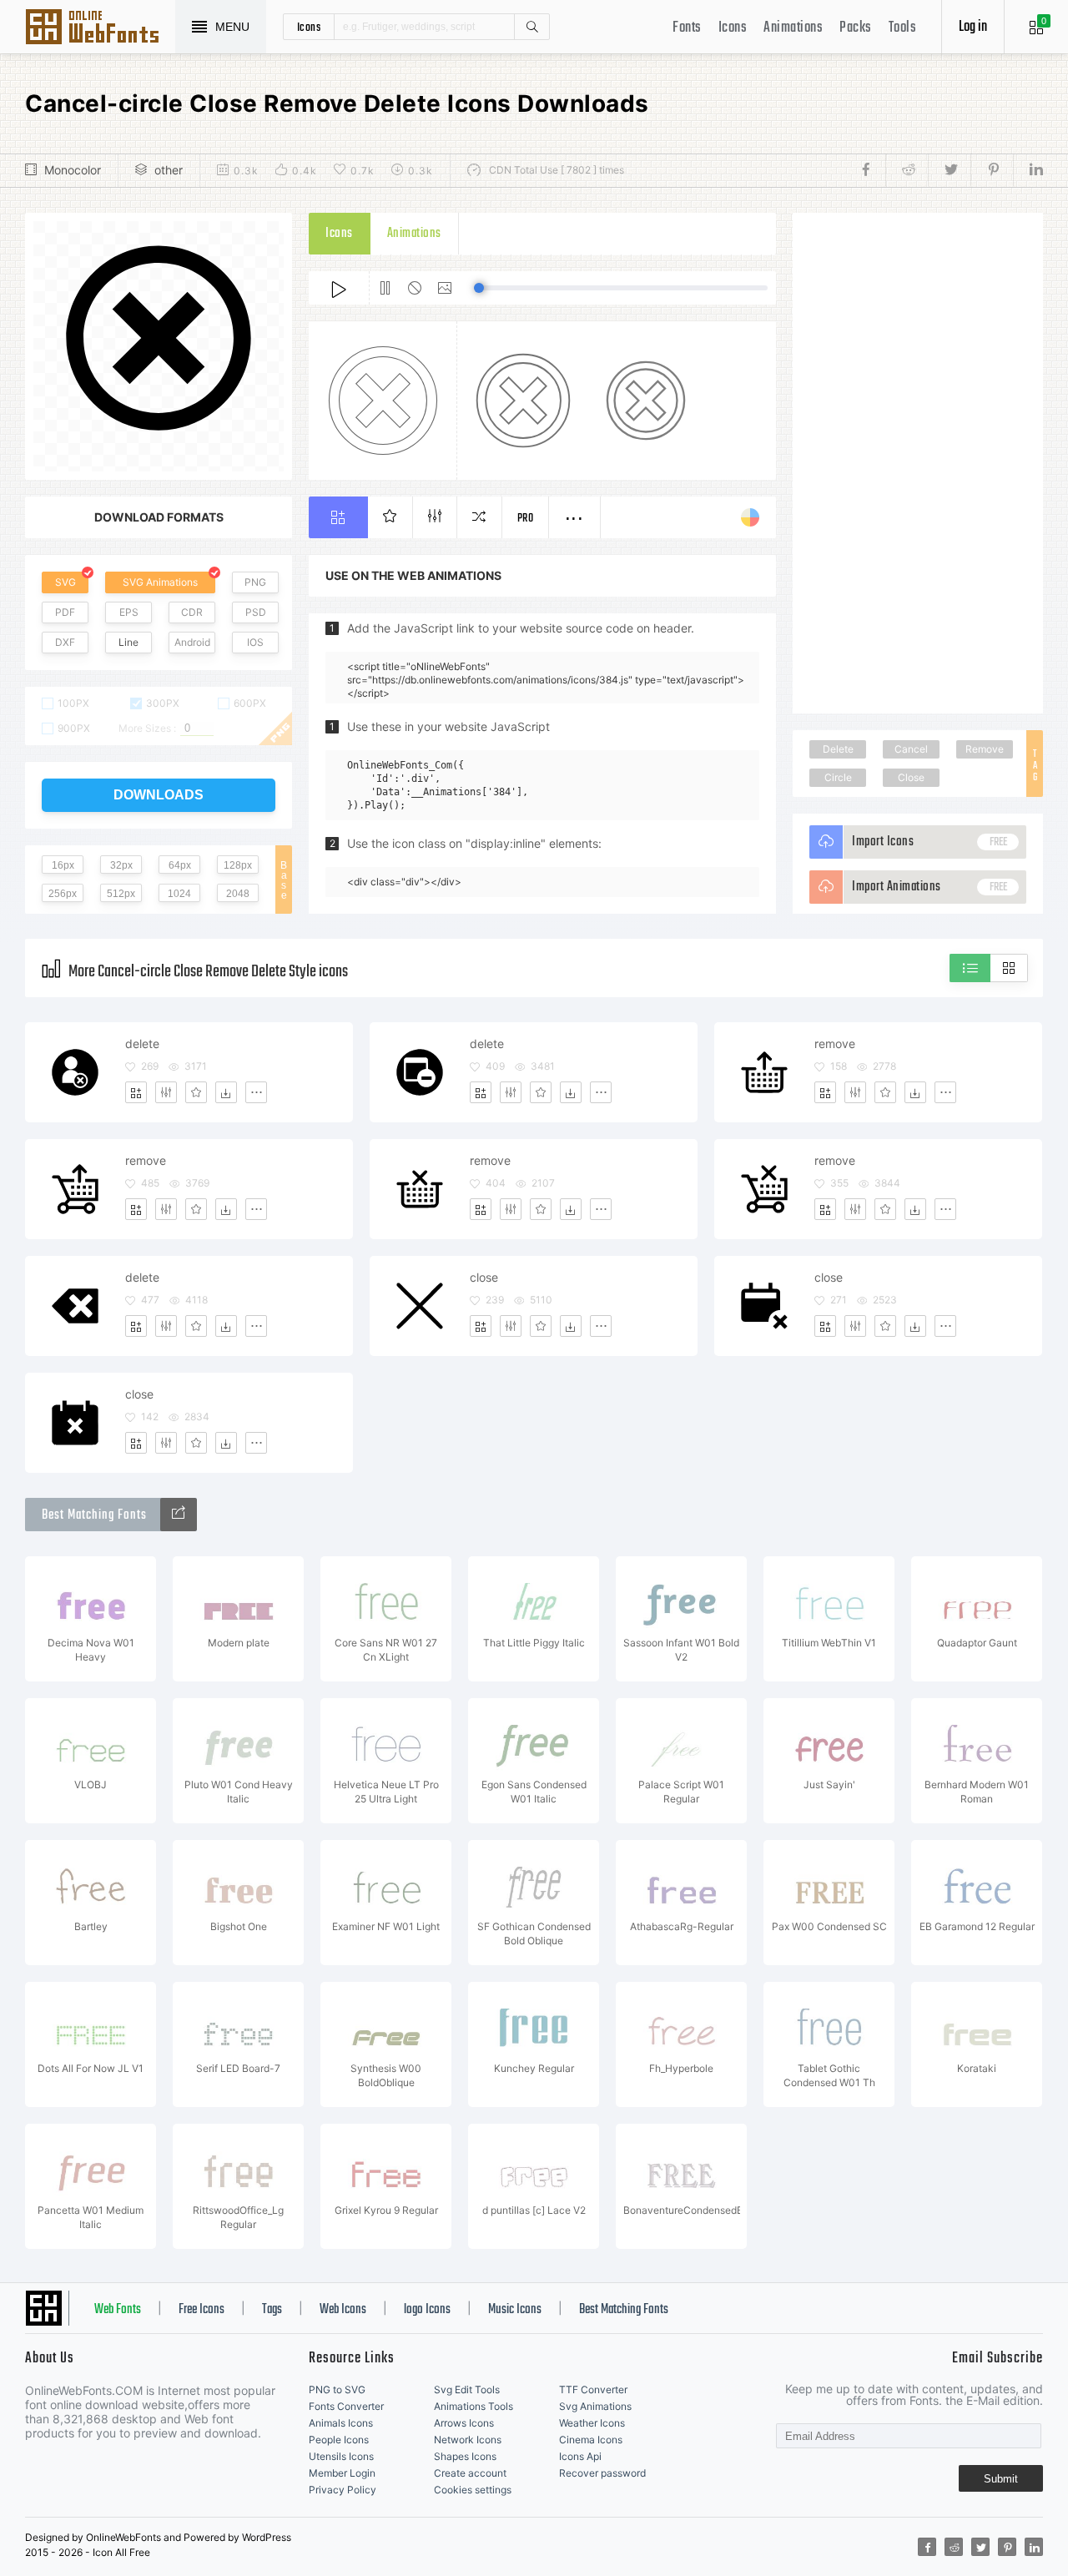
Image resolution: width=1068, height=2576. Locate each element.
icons (309, 27)
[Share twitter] (949, 170)
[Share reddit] (907, 170)
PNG (255, 582)
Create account (470, 2473)
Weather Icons (592, 2423)
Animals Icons (341, 2423)
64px (180, 865)
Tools (903, 28)
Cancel (911, 749)
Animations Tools (474, 2406)
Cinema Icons (591, 2440)
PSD (256, 612)
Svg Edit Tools (467, 2389)
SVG (65, 582)
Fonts (687, 28)
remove (835, 1044)
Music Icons (515, 2310)
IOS (255, 642)
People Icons (339, 2440)
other (169, 170)
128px (238, 865)
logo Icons (427, 2310)
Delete (838, 749)
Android (192, 642)
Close (911, 777)
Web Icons (343, 2310)
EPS (129, 612)
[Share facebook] (871, 170)
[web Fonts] (179, 1515)
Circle (838, 777)
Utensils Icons (341, 2456)
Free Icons (202, 2310)
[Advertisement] (918, 463)
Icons (733, 28)
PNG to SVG (337, 2389)
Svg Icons (100, 28)
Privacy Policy (343, 2490)
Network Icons (468, 2440)
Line (128, 642)
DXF (65, 642)
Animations (793, 28)
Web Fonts (118, 2310)
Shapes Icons (465, 2456)
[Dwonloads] (226, 1092)
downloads (159, 795)
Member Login (342, 2473)
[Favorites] (196, 1092)
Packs (856, 28)
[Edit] (166, 1092)
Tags (272, 2310)
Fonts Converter (346, 2406)
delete (142, 1044)
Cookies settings (473, 2490)
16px (63, 865)
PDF (65, 612)
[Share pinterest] (992, 170)
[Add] (136, 1092)
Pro (526, 519)
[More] (256, 1092)
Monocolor (73, 170)
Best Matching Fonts (624, 2310)
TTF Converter (593, 2389)
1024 (179, 894)
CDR (192, 612)
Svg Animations (595, 2406)
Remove (985, 749)
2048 (238, 894)
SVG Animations (160, 582)
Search (531, 27)
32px (121, 865)
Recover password (602, 2473)
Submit (1001, 2479)
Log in (973, 27)
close (484, 1277)
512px (121, 894)
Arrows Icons (464, 2423)
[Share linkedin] (1028, 170)
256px (63, 894)
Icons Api (580, 2456)
